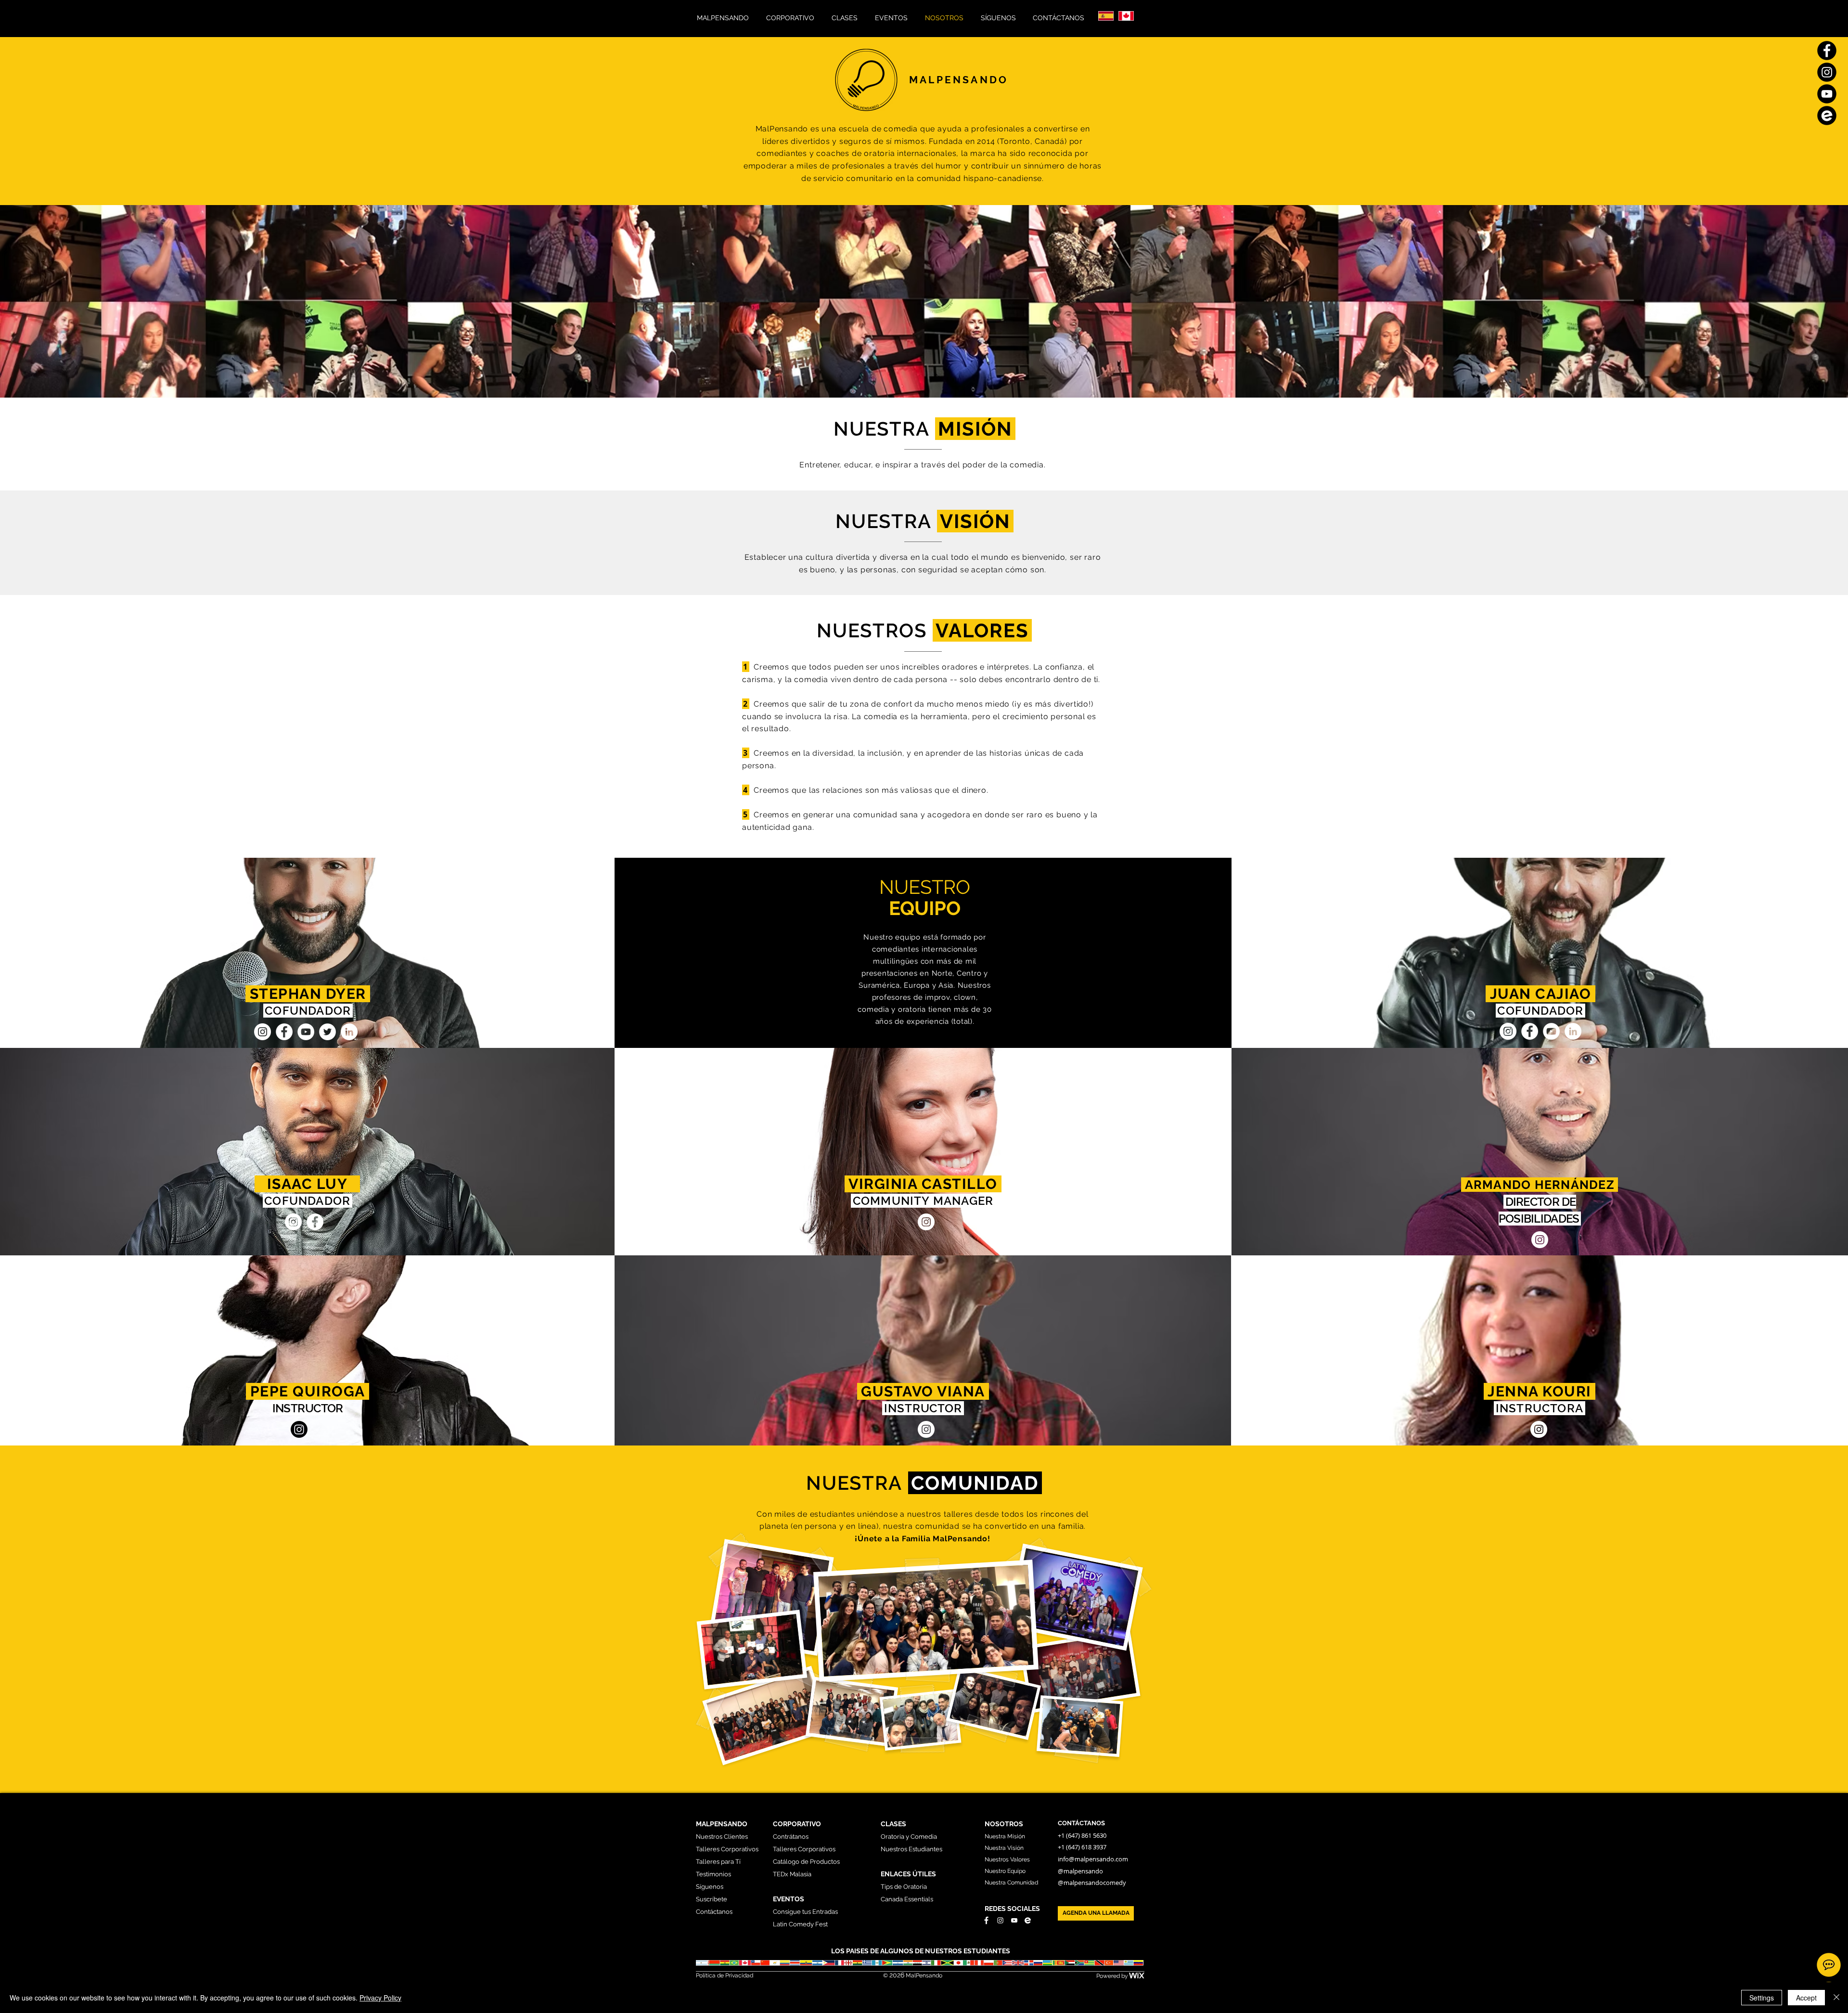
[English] (1126, 16)
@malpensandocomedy (1092, 1883)
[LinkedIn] (349, 1032)
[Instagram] (263, 1032)
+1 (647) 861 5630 (1082, 1835)
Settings (1762, 1998)
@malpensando (1080, 1871)
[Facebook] (284, 1032)
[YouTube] (306, 1032)
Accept (1806, 1998)
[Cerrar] (1836, 1998)
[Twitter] (327, 1032)
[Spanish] (1106, 16)
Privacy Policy (380, 1998)
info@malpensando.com (1093, 1859)
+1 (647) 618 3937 (1083, 1847)
